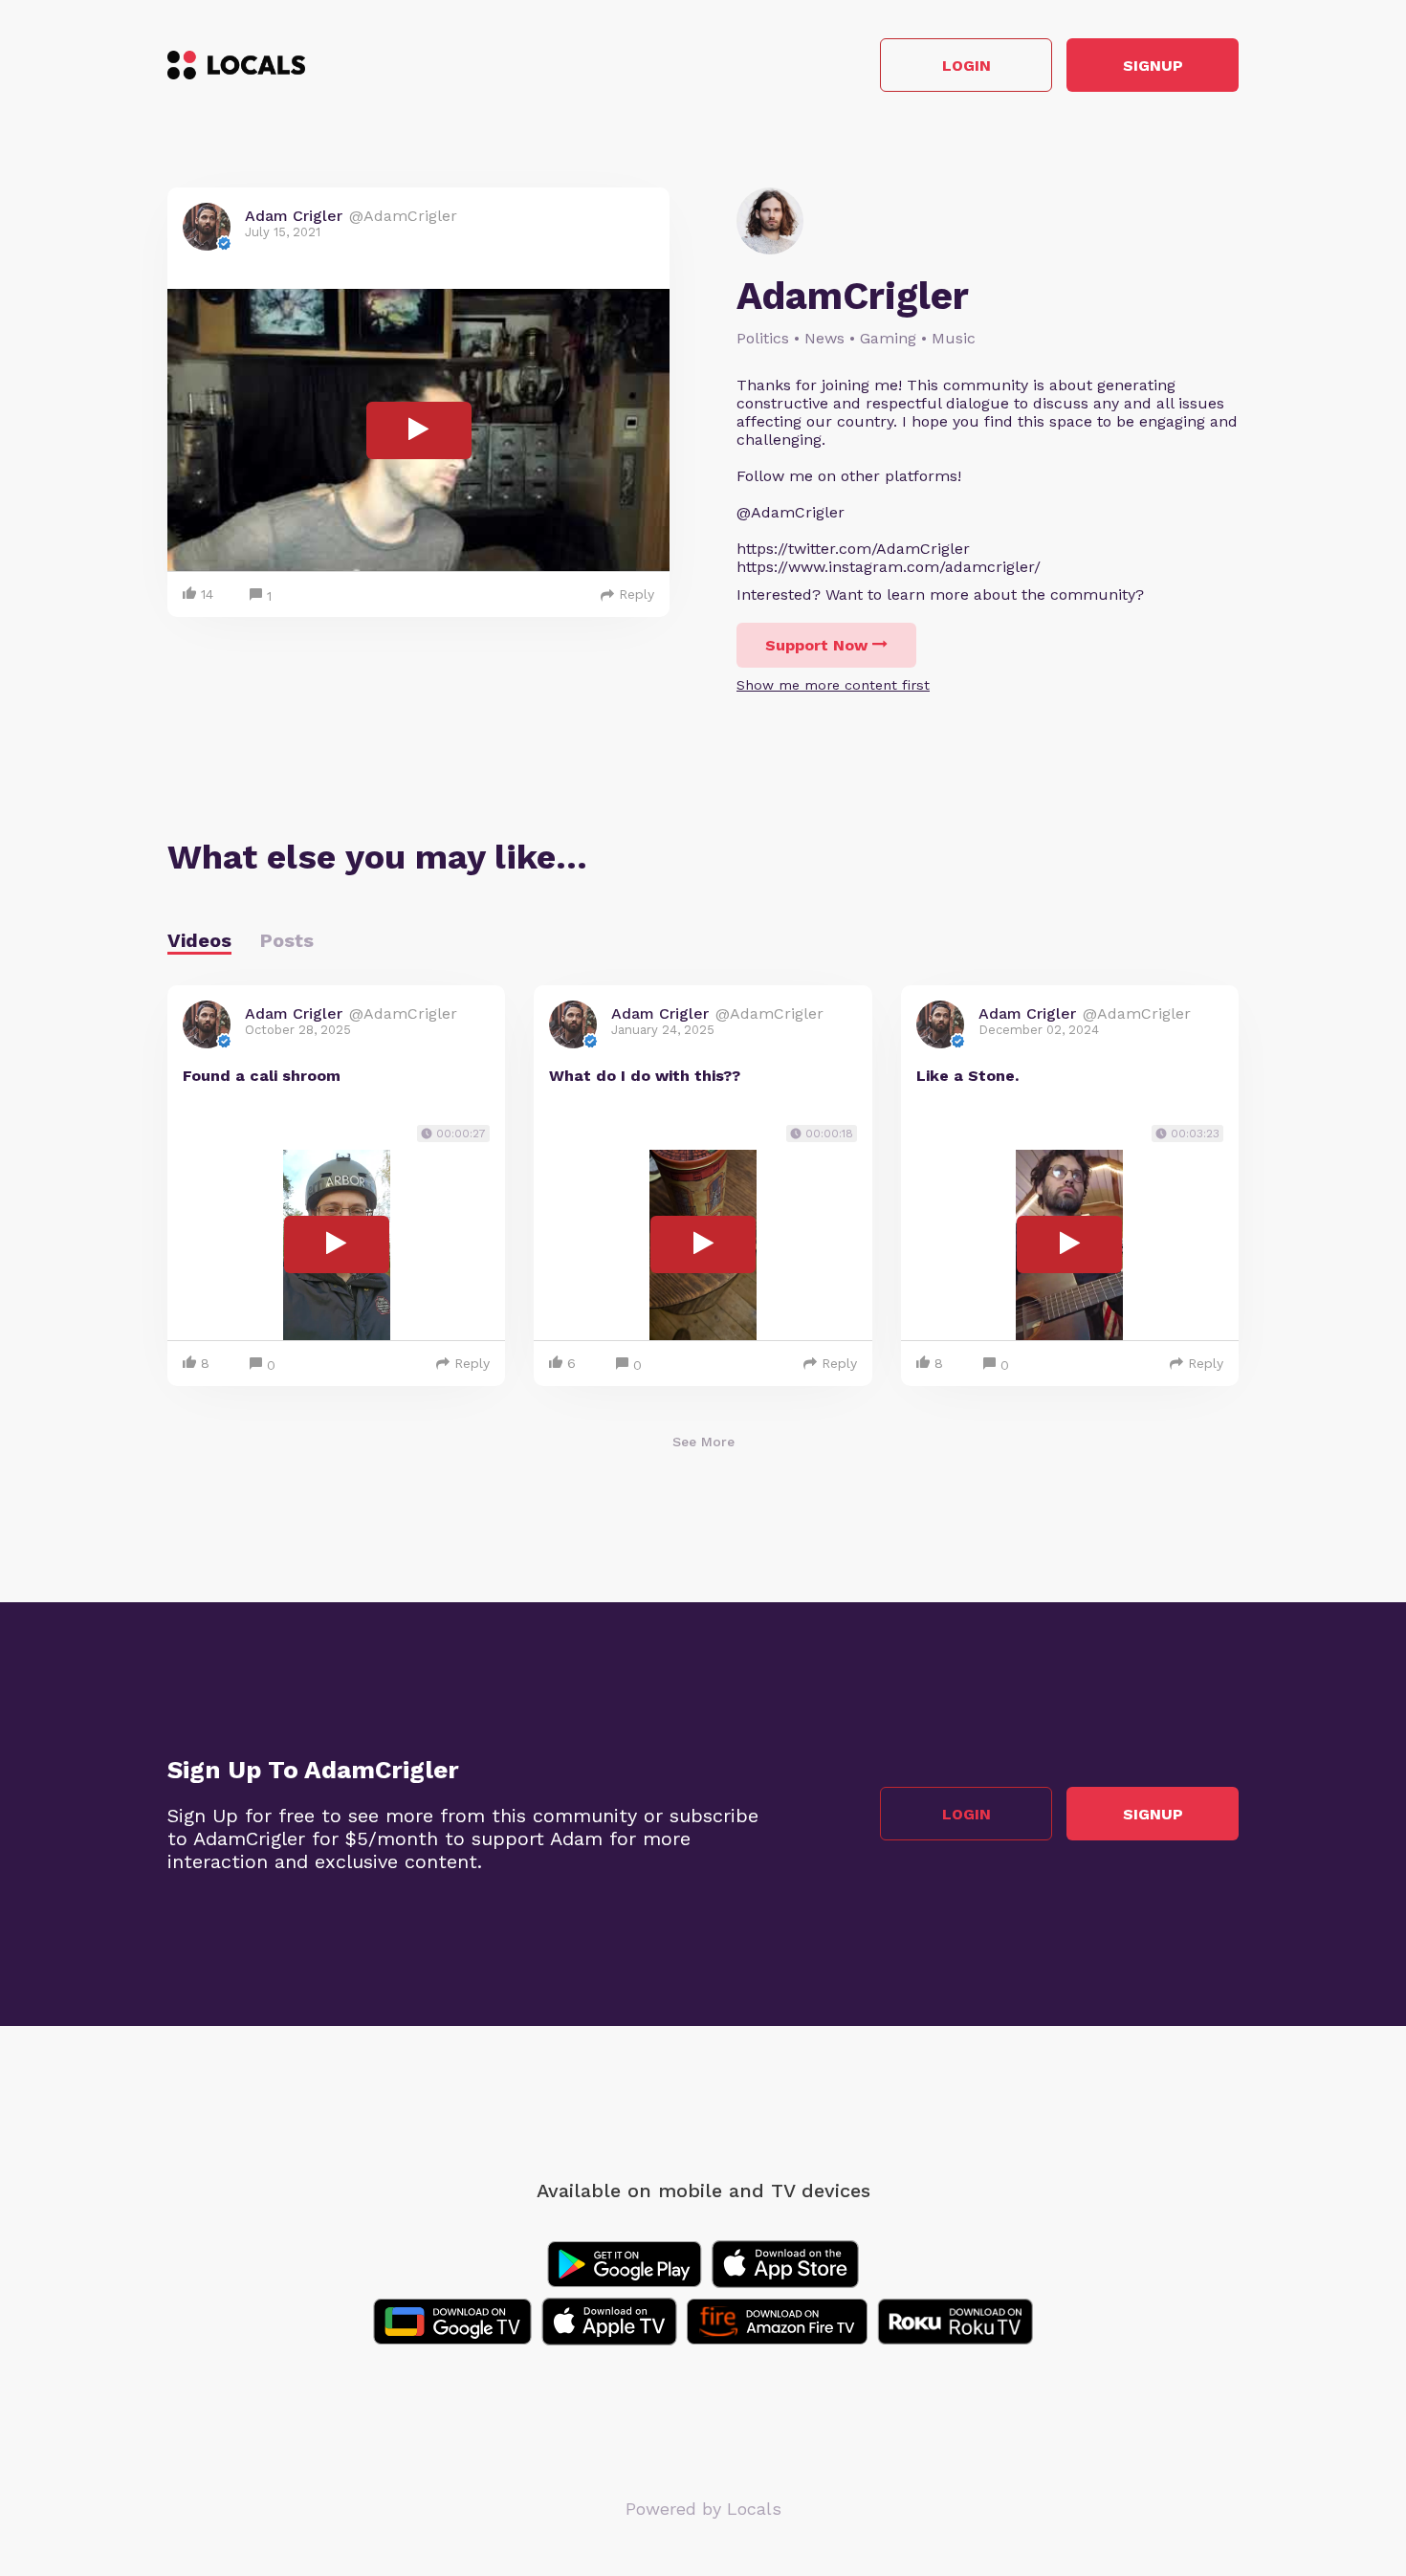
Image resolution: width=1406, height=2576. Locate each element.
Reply (637, 594)
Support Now (816, 645)
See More (703, 1442)
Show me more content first (833, 685)
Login (967, 66)
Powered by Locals (703, 2509)
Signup (1153, 66)
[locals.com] (236, 65)
